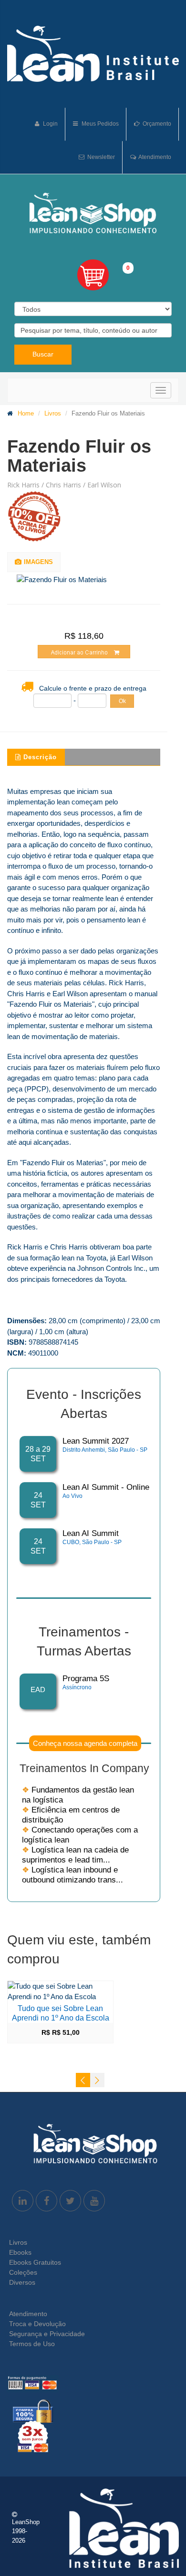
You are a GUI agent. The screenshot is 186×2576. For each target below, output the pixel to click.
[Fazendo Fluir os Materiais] (89, 580)
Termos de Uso (32, 2344)
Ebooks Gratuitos (35, 2262)
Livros (53, 413)
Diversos (22, 2282)
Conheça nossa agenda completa (85, 1743)
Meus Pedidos (99, 124)
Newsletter (100, 157)
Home (26, 413)
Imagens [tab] (38, 562)
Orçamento (156, 124)
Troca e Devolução (37, 2324)
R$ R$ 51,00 (61, 2032)
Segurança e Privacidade (47, 2334)
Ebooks (20, 2252)
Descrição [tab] (40, 757)
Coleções (23, 2272)
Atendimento (154, 157)
